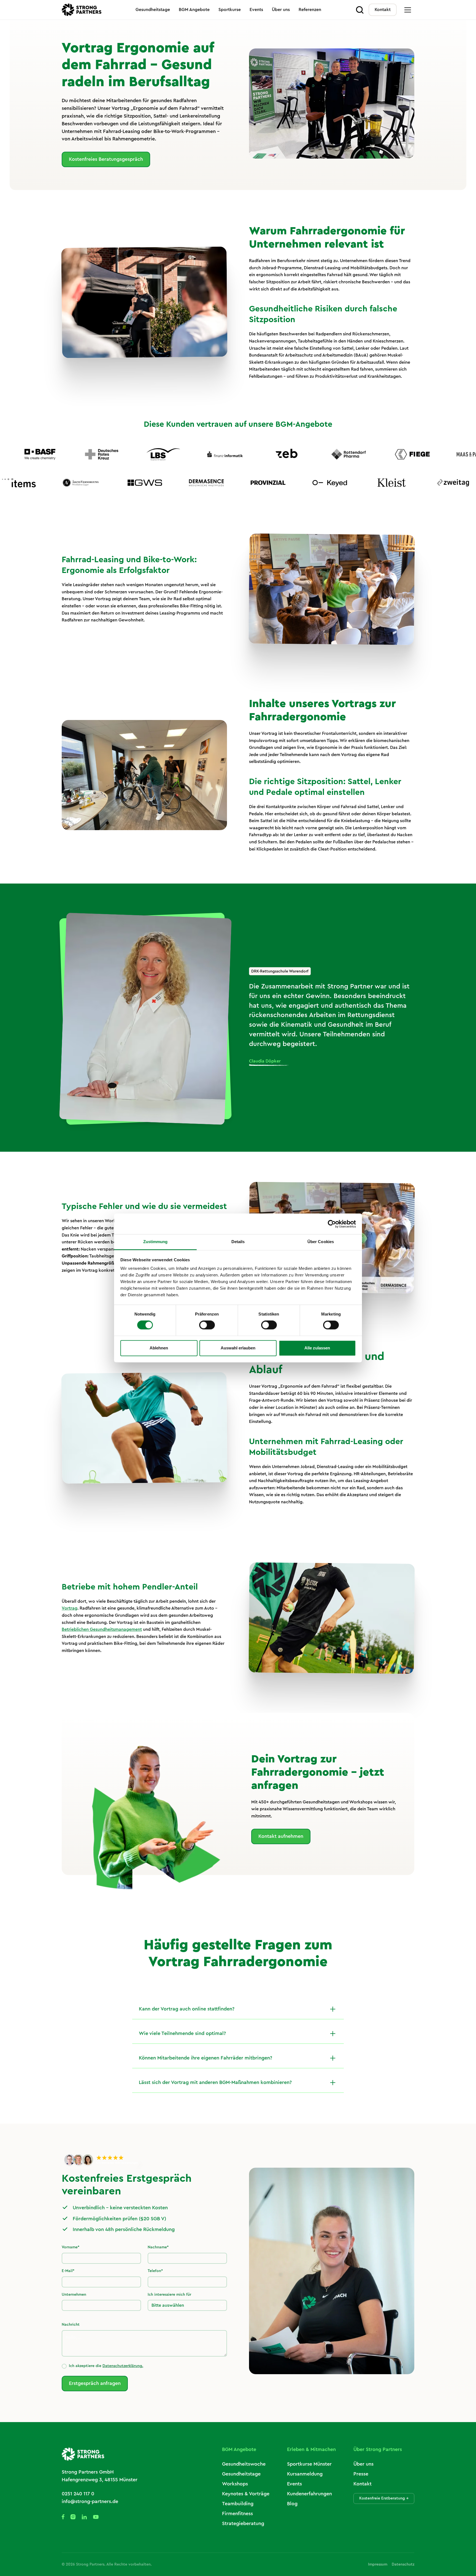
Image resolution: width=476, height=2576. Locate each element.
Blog (292, 2504)
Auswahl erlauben (238, 1348)
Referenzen (310, 10)
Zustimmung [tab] (155, 1242)
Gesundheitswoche (244, 2464)
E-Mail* (68, 2271)
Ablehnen (159, 1348)
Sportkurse (230, 10)
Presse (361, 2474)
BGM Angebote (194, 10)
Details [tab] (238, 1242)
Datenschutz (403, 2564)
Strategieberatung (243, 2523)
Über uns (281, 10)
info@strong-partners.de (90, 2501)
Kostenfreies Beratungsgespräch (106, 159)
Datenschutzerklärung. (123, 2366)
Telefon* (155, 2271)
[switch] (207, 1325)
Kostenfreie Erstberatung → (384, 2498)
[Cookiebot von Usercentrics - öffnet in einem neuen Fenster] (332, 1224)
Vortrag (70, 1608)
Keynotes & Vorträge (246, 2494)
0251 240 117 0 (78, 2494)
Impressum (378, 2564)
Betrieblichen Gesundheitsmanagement (102, 1629)
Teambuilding (238, 2504)
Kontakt (383, 10)
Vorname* (71, 2247)
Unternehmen (74, 2295)
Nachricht (71, 2325)
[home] (82, 10)
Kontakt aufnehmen (281, 1836)
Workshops (235, 2484)
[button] (408, 10)
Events (256, 10)
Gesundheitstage (153, 10)
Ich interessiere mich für (169, 2295)
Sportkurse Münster (309, 2464)
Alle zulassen (317, 1348)
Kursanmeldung (305, 2474)
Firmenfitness (237, 2513)
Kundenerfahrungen (309, 2494)
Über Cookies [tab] (321, 1242)
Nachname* (158, 2247)
